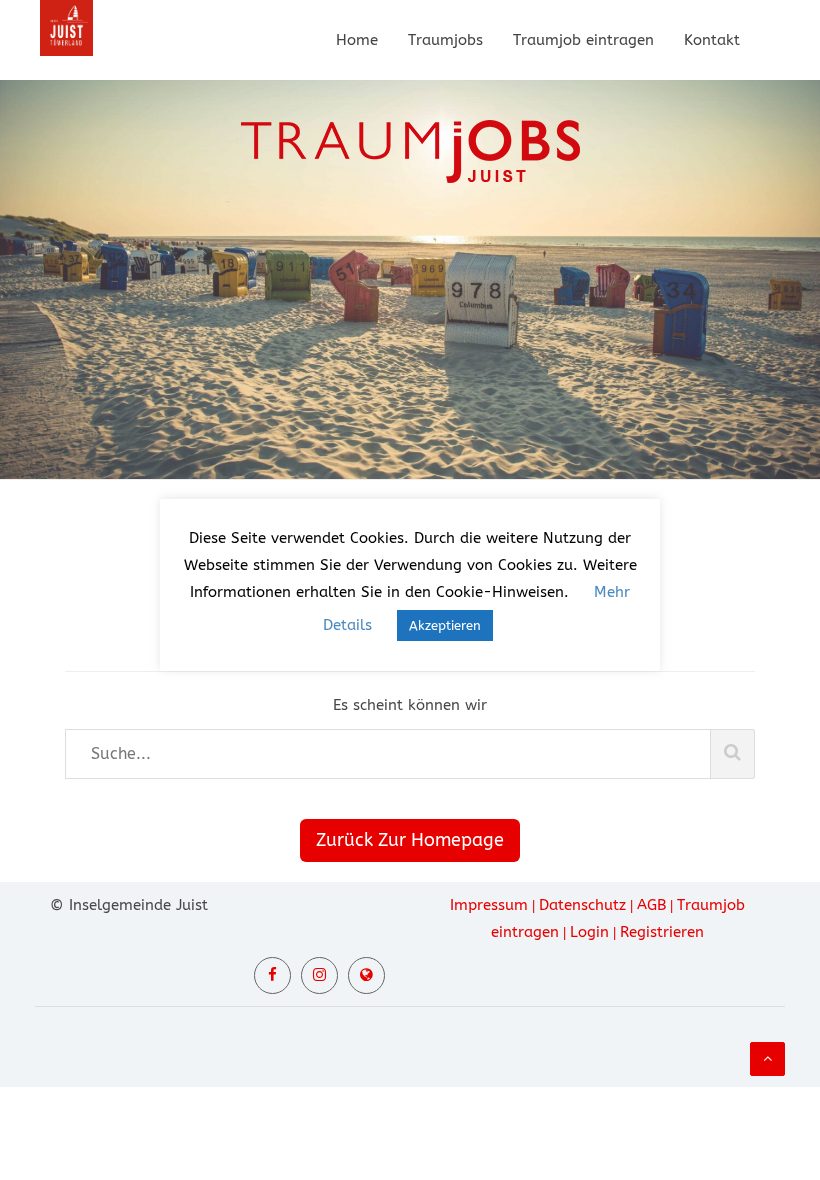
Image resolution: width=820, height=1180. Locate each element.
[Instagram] (319, 975)
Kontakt (712, 40)
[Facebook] (272, 975)
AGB (651, 905)
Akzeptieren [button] (445, 625)
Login (589, 932)
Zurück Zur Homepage (410, 840)
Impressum (489, 905)
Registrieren (662, 932)
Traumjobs (445, 40)
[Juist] (366, 975)
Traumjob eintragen (583, 40)
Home (357, 40)
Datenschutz (582, 905)
